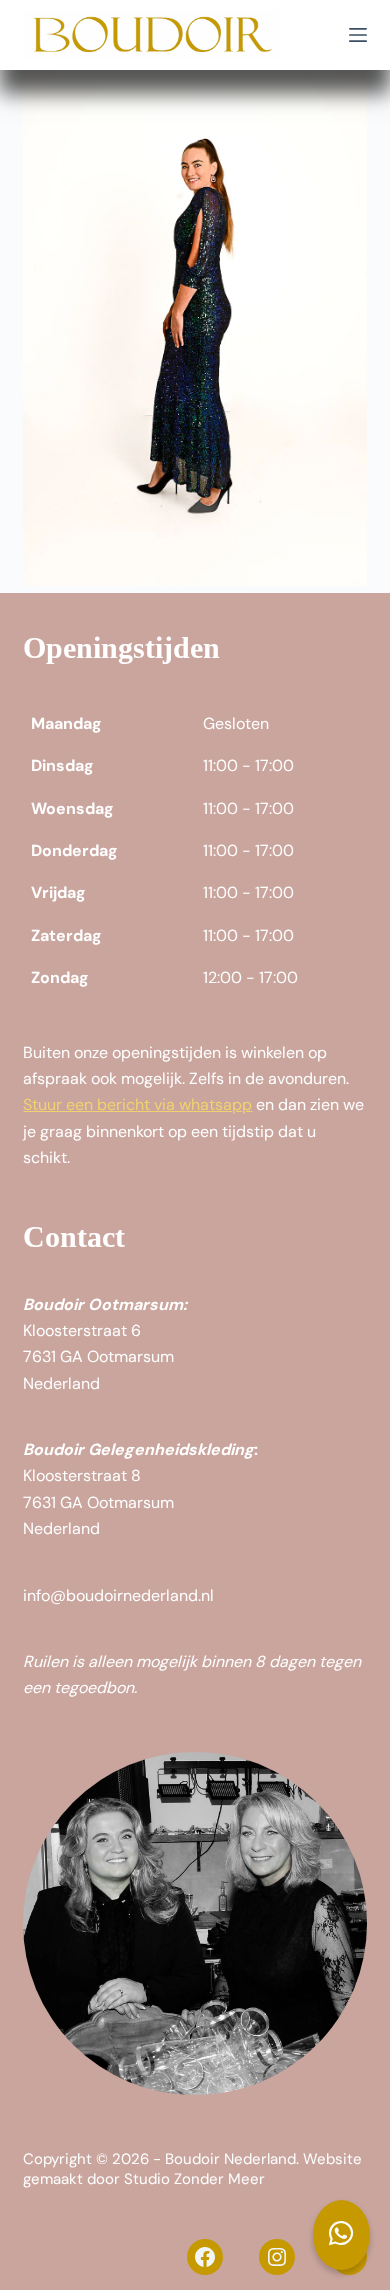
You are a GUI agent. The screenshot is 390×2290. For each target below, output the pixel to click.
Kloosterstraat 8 (82, 1475)
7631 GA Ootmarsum (98, 1356)
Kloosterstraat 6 (82, 1330)
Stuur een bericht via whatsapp (137, 1104)
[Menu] (358, 35)
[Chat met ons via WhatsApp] (341, 2235)
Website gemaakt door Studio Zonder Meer (192, 2169)
